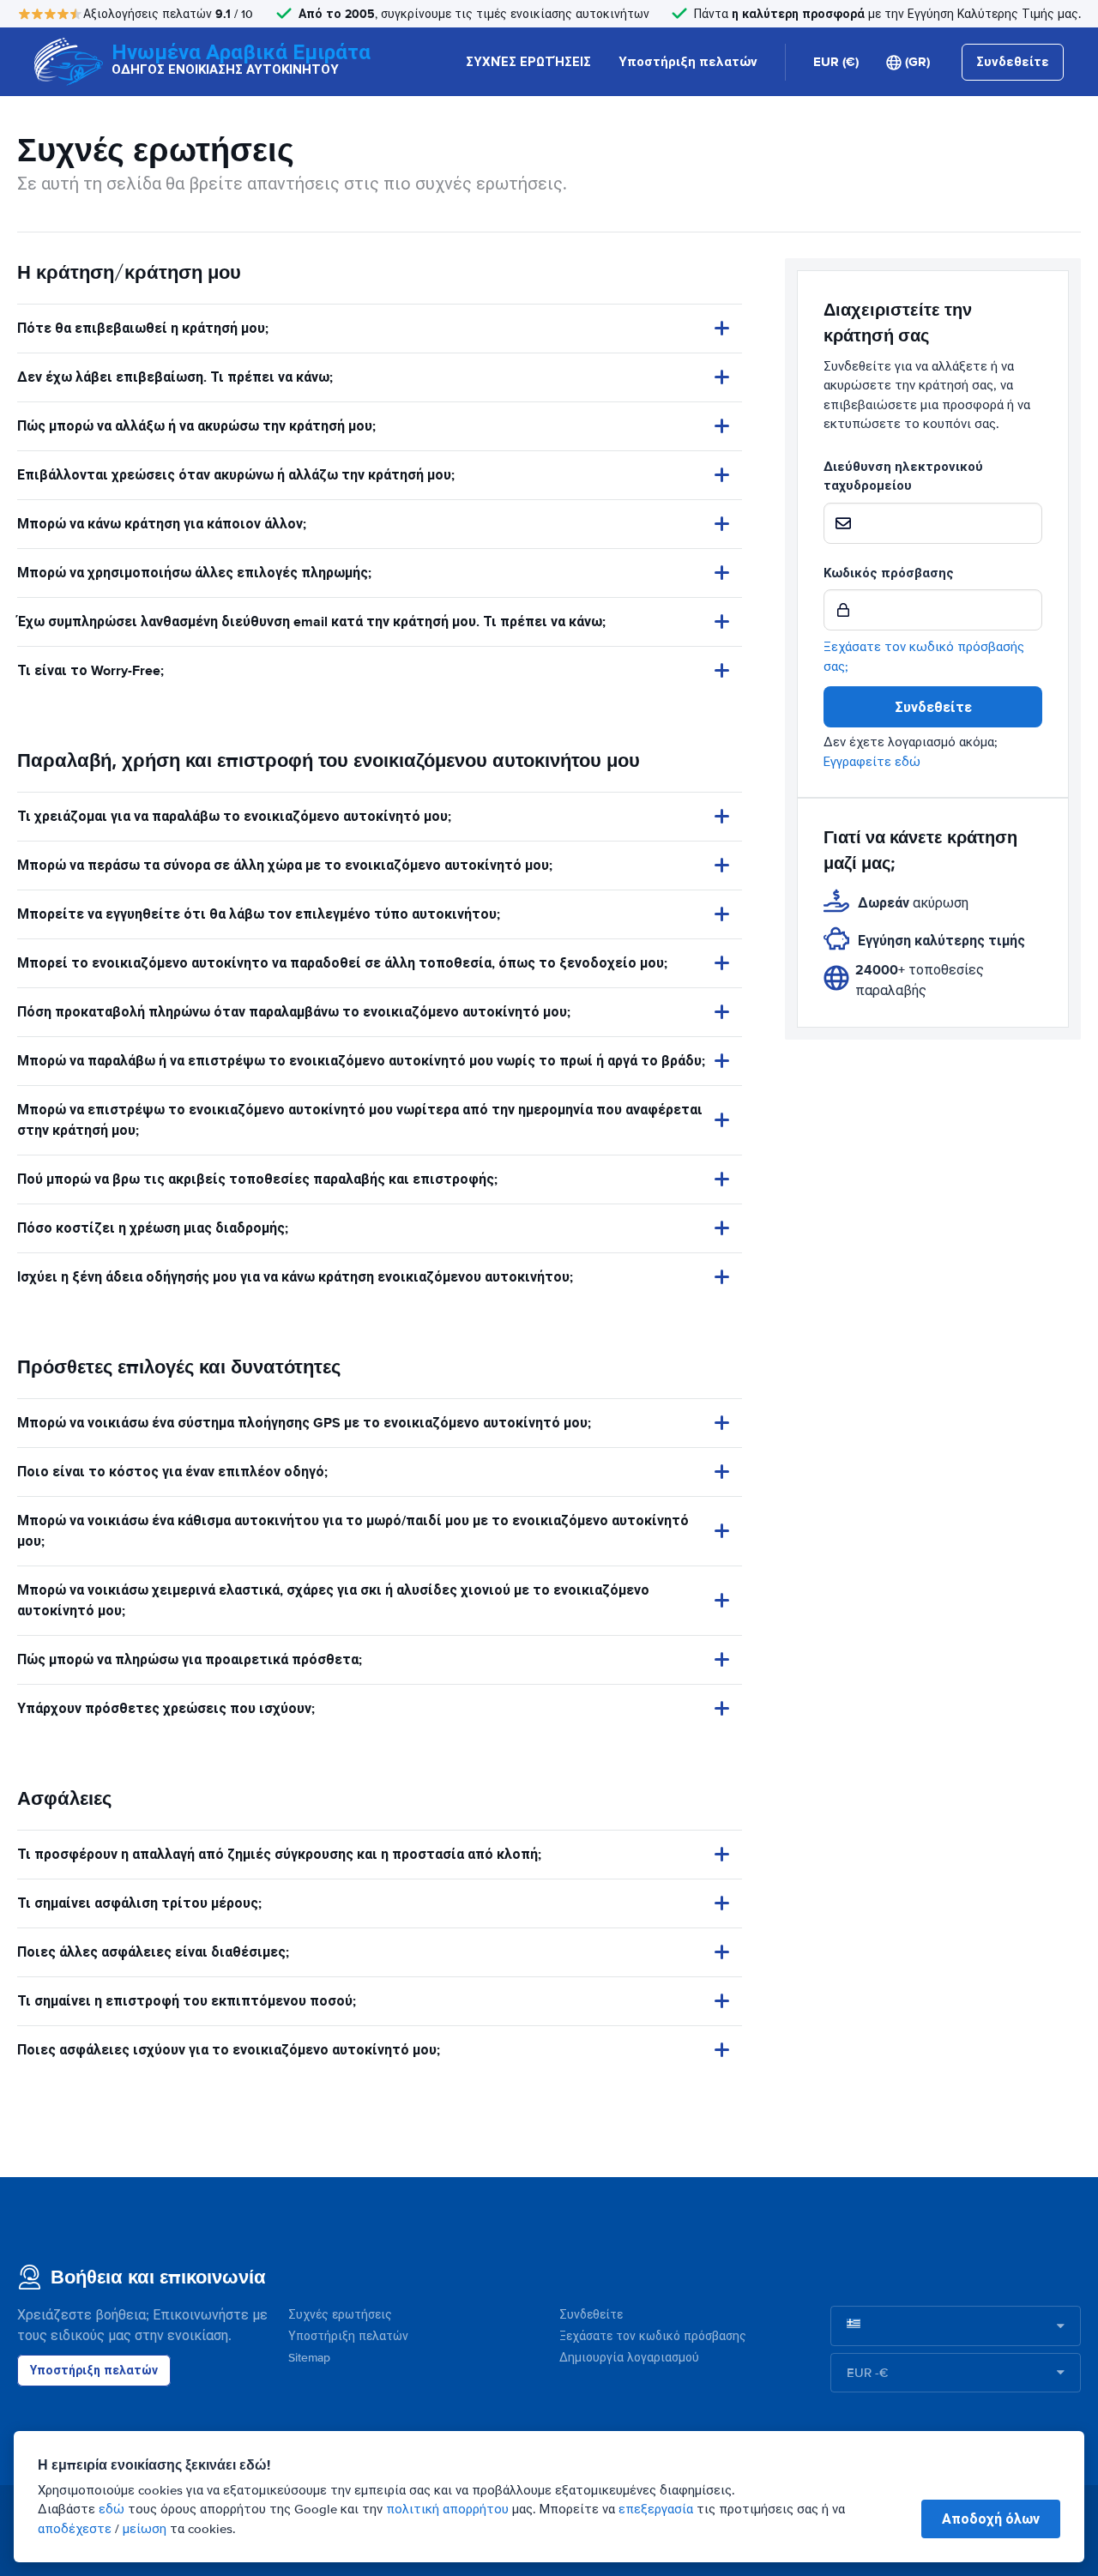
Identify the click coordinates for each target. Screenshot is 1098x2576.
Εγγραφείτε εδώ (872, 762)
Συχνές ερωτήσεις (340, 2315)
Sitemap (309, 2358)
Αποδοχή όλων (991, 2519)
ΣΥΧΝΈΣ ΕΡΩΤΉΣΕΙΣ (528, 62)
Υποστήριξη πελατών (688, 62)
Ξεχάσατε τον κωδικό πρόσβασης (653, 2336)
